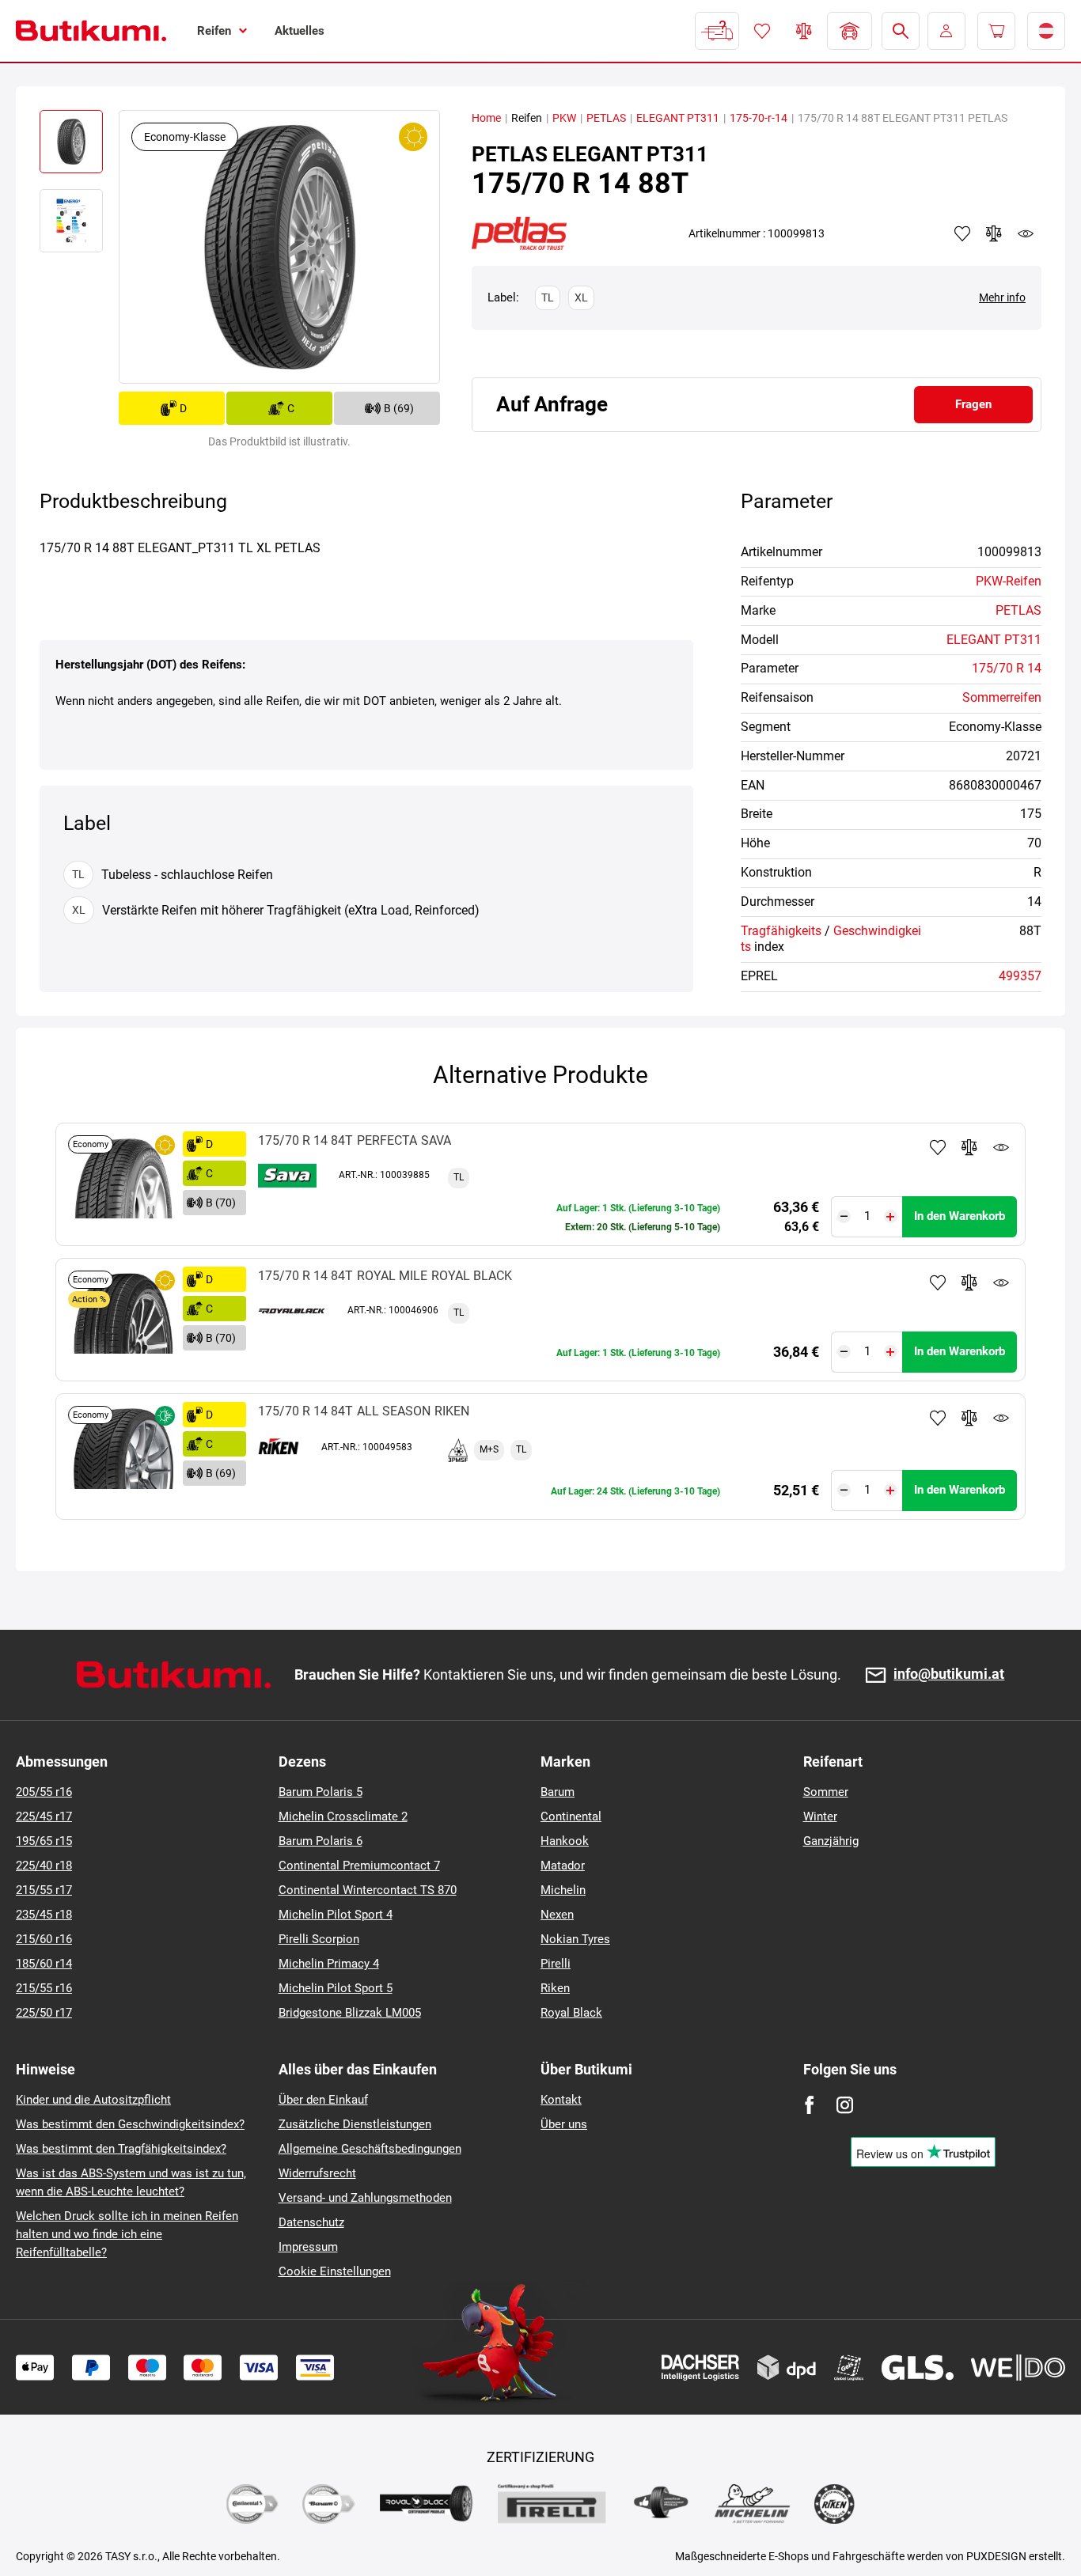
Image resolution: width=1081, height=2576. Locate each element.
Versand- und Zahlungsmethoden (365, 2198)
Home (486, 118)
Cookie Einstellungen (335, 2271)
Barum (558, 1792)
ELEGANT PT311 (678, 118)
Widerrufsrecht (317, 2173)
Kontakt (561, 2100)
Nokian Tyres (575, 1939)
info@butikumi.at (949, 1674)
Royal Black (571, 2013)
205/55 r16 (44, 1792)
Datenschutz (311, 2222)
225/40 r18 (44, 1866)
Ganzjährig (831, 1841)
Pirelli (556, 1964)
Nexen (557, 1915)
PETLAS (606, 118)
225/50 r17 (44, 2013)
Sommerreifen (1002, 697)
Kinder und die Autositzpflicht (93, 2100)
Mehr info (1002, 297)
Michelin (563, 1890)
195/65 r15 (44, 1841)
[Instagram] (845, 2105)
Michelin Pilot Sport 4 (336, 1915)
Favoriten (762, 31)
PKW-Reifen (1009, 581)
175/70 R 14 (1007, 668)
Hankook (565, 1841)
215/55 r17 (44, 1890)
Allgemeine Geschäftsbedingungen (370, 2149)
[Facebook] (809, 2105)
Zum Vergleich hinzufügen (969, 1147)
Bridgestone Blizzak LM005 (350, 2013)
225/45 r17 (44, 1816)
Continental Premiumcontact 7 (359, 1866)
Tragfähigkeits (781, 931)
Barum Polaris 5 (321, 1792)
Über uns (564, 2124)
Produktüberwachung (1001, 1147)
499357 (1020, 976)
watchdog (1026, 233)
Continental (571, 1816)
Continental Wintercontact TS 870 (368, 1890)
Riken (555, 1988)
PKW (564, 118)
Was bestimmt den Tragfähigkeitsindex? (121, 2149)
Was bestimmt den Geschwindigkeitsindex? (130, 2124)
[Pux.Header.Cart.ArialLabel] (996, 31)
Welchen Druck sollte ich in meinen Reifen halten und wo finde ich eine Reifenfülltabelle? (127, 2234)
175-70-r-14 (759, 118)
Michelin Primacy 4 (329, 1964)
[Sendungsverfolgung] (717, 31)
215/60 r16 (44, 1939)
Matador (563, 1866)
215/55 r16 (44, 1988)
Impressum (308, 2247)
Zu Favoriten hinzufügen (938, 1147)
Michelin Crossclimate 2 (343, 1816)
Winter (820, 1816)
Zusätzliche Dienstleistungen (355, 2124)
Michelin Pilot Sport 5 (336, 1988)
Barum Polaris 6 (321, 1841)
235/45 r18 (44, 1915)
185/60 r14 (44, 1964)
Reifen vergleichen (804, 31)
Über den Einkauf (323, 2100)
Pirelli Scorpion (319, 1939)
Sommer (826, 1792)
